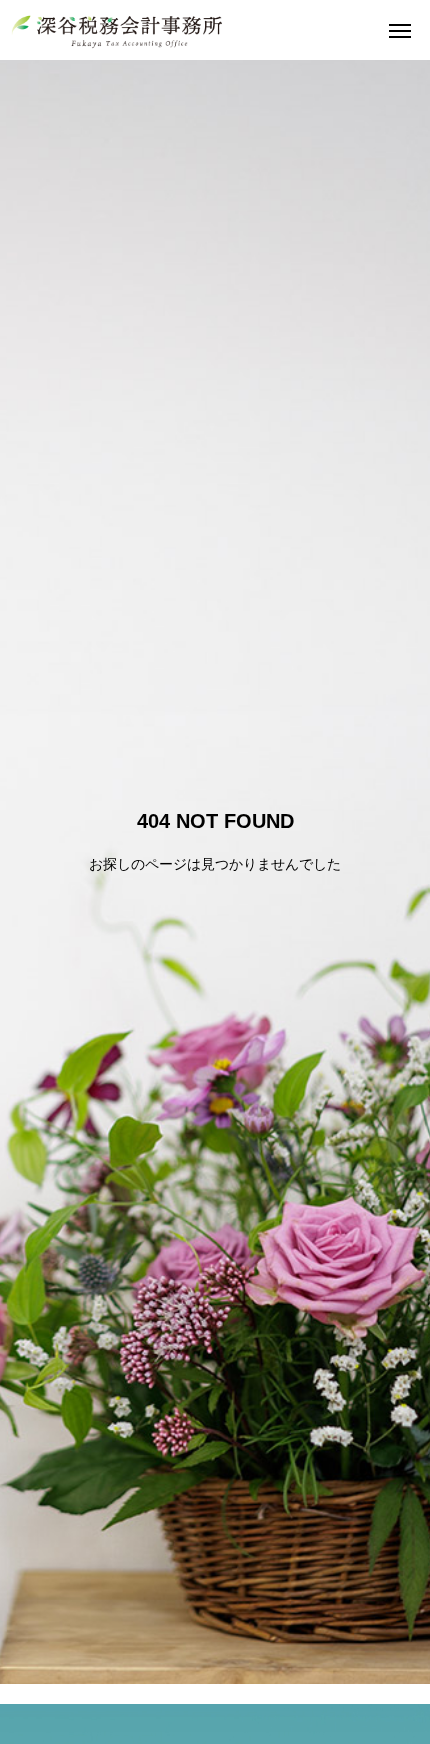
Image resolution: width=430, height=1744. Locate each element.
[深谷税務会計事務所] (117, 30)
